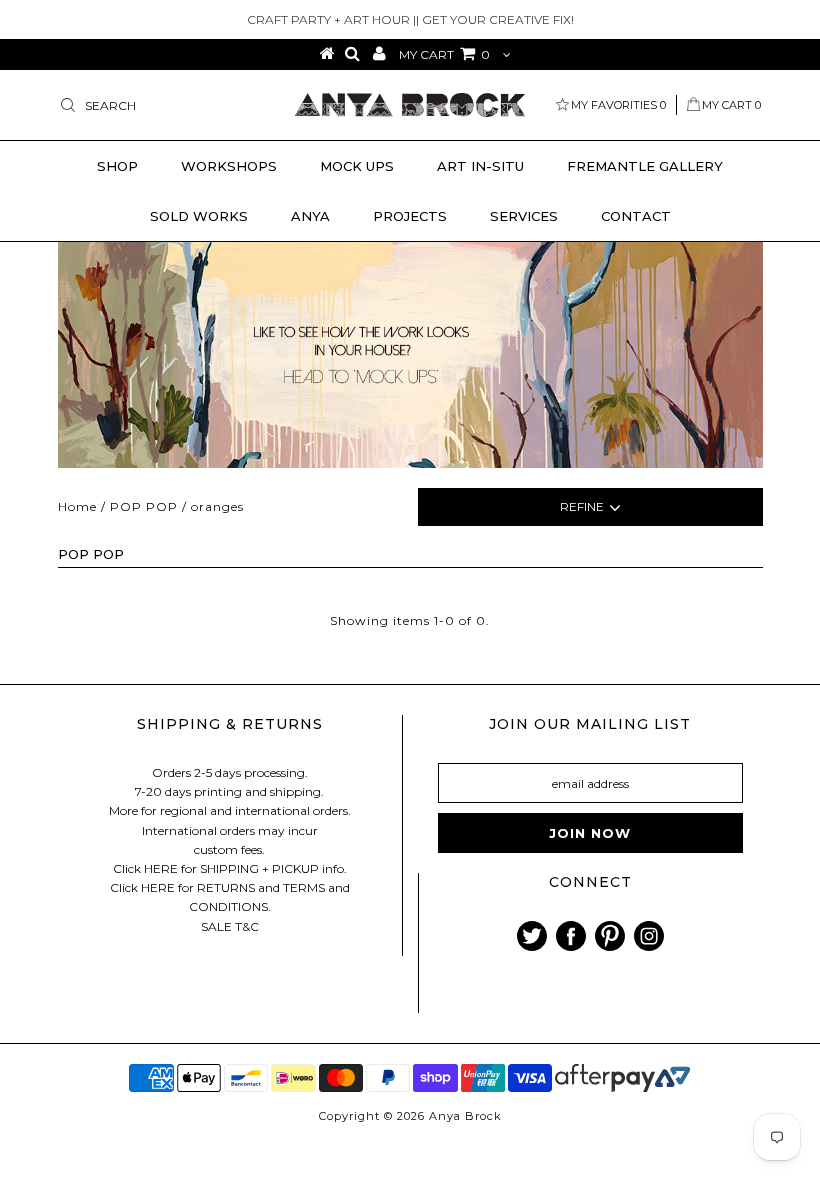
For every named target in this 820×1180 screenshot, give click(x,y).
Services (524, 216)
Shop (117, 166)
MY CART (444, 54)
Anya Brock (465, 1116)
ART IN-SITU (480, 166)
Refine (582, 506)
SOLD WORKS (199, 216)
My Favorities (618, 105)
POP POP (144, 506)
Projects (410, 216)
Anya (310, 216)
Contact (636, 216)
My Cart (731, 105)
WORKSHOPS (229, 166)
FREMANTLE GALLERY (645, 166)
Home (77, 506)
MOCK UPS (357, 166)
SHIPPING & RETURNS (230, 724)
